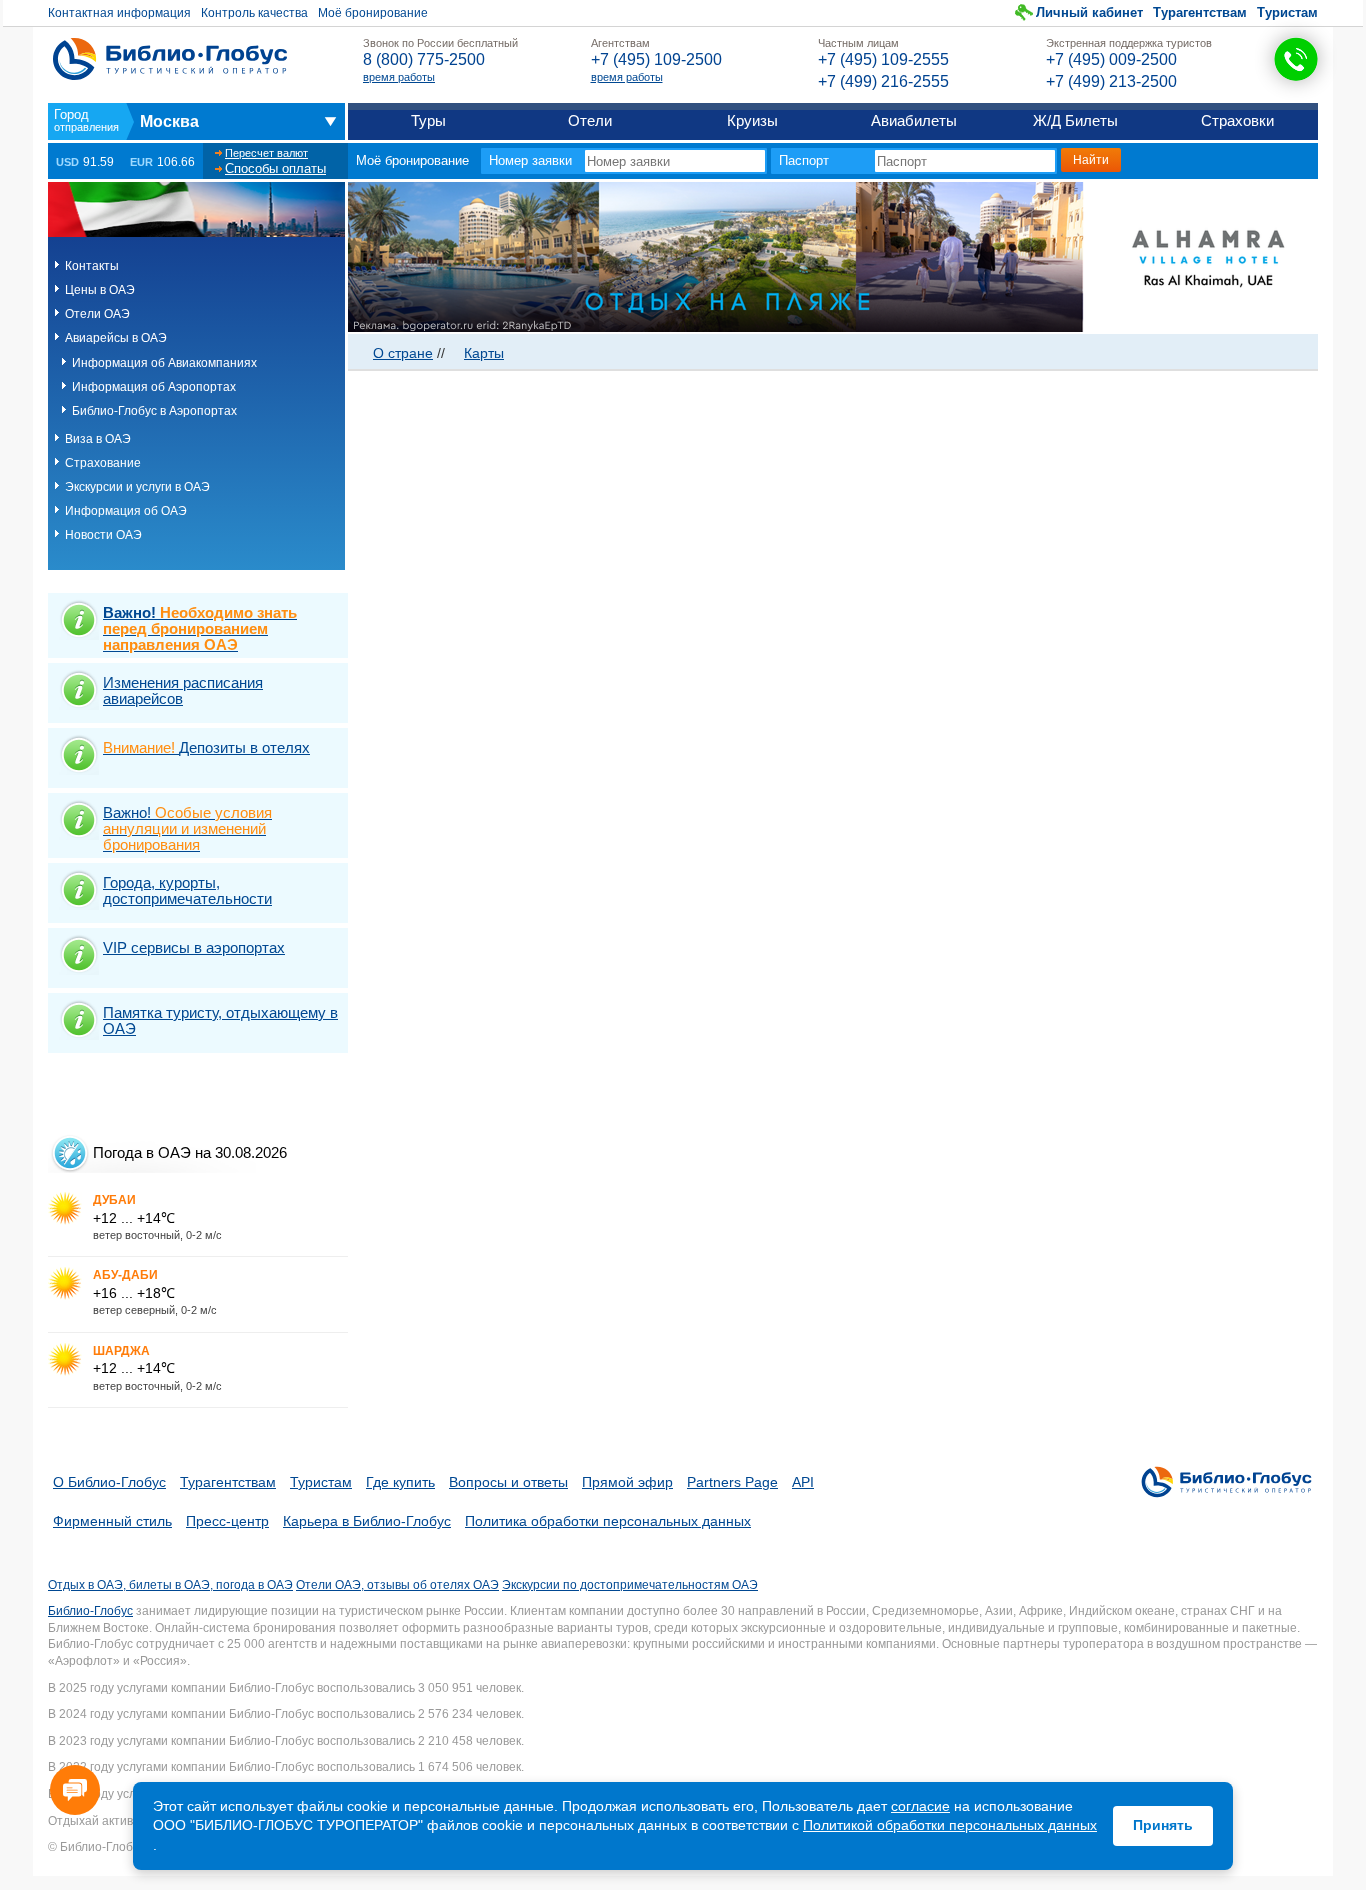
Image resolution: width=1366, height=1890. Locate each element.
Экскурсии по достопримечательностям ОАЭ (630, 1585)
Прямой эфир (627, 1482)
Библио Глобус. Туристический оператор (170, 59)
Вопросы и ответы (508, 1482)
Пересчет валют (266, 153)
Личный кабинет (1089, 12)
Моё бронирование (373, 13)
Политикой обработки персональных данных (950, 1825)
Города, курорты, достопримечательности (187, 890)
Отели (590, 120)
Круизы (752, 120)
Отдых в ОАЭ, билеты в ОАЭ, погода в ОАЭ (170, 1585)
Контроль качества (254, 13)
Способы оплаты (275, 168)
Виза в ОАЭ (98, 439)
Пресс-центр (227, 1521)
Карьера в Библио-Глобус (367, 1521)
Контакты (92, 266)
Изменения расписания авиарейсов (183, 690)
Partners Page (732, 1482)
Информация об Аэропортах (154, 387)
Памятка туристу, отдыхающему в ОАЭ (220, 1020)
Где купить (400, 1482)
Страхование (103, 463)
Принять (1163, 1825)
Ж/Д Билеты (1075, 120)
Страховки (1237, 120)
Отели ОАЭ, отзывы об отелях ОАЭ (397, 1585)
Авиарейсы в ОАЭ (116, 338)
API (803, 1482)
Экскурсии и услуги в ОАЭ (137, 487)
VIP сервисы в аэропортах (194, 947)
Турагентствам (1200, 12)
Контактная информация (119, 13)
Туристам (1287, 12)
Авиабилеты (914, 120)
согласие (920, 1806)
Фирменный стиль (112, 1521)
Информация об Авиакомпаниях (164, 363)
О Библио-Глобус (109, 1482)
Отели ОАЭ (97, 314)
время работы (399, 77)
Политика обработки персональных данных (608, 1521)
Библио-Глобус (90, 1611)
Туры (428, 120)
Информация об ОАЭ (126, 511)
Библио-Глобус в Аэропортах (154, 411)
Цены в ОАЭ (100, 290)
